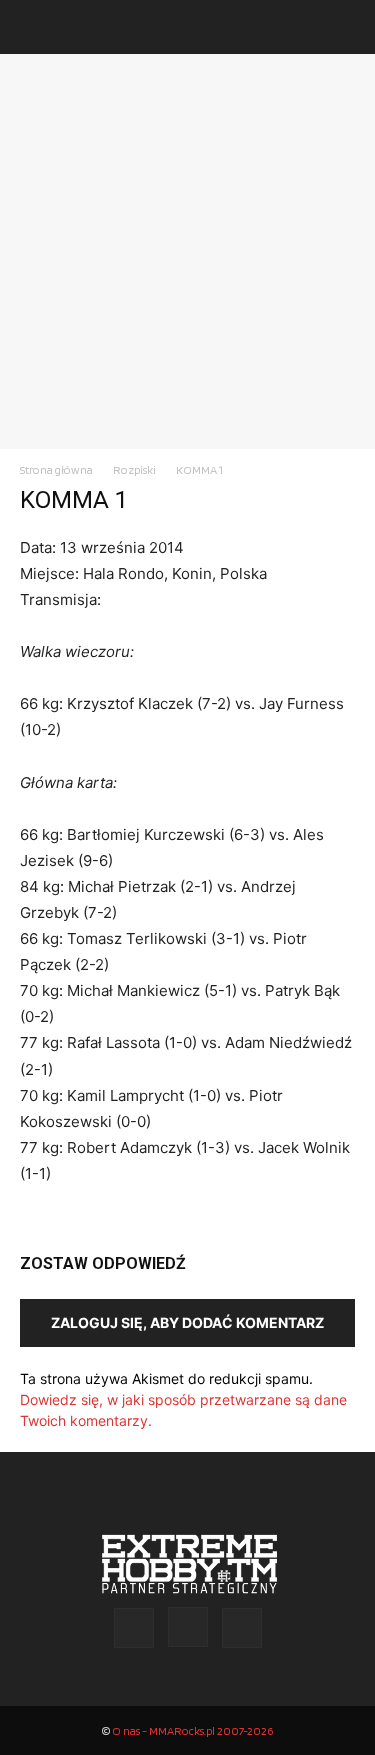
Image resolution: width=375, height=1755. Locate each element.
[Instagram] (188, 1627)
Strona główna (56, 469)
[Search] (347, 27)
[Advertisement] (187, 251)
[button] (34, 27)
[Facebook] (134, 1628)
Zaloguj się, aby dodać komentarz (187, 1322)
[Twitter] (242, 1628)
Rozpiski (134, 469)
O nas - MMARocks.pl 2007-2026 (192, 1730)
